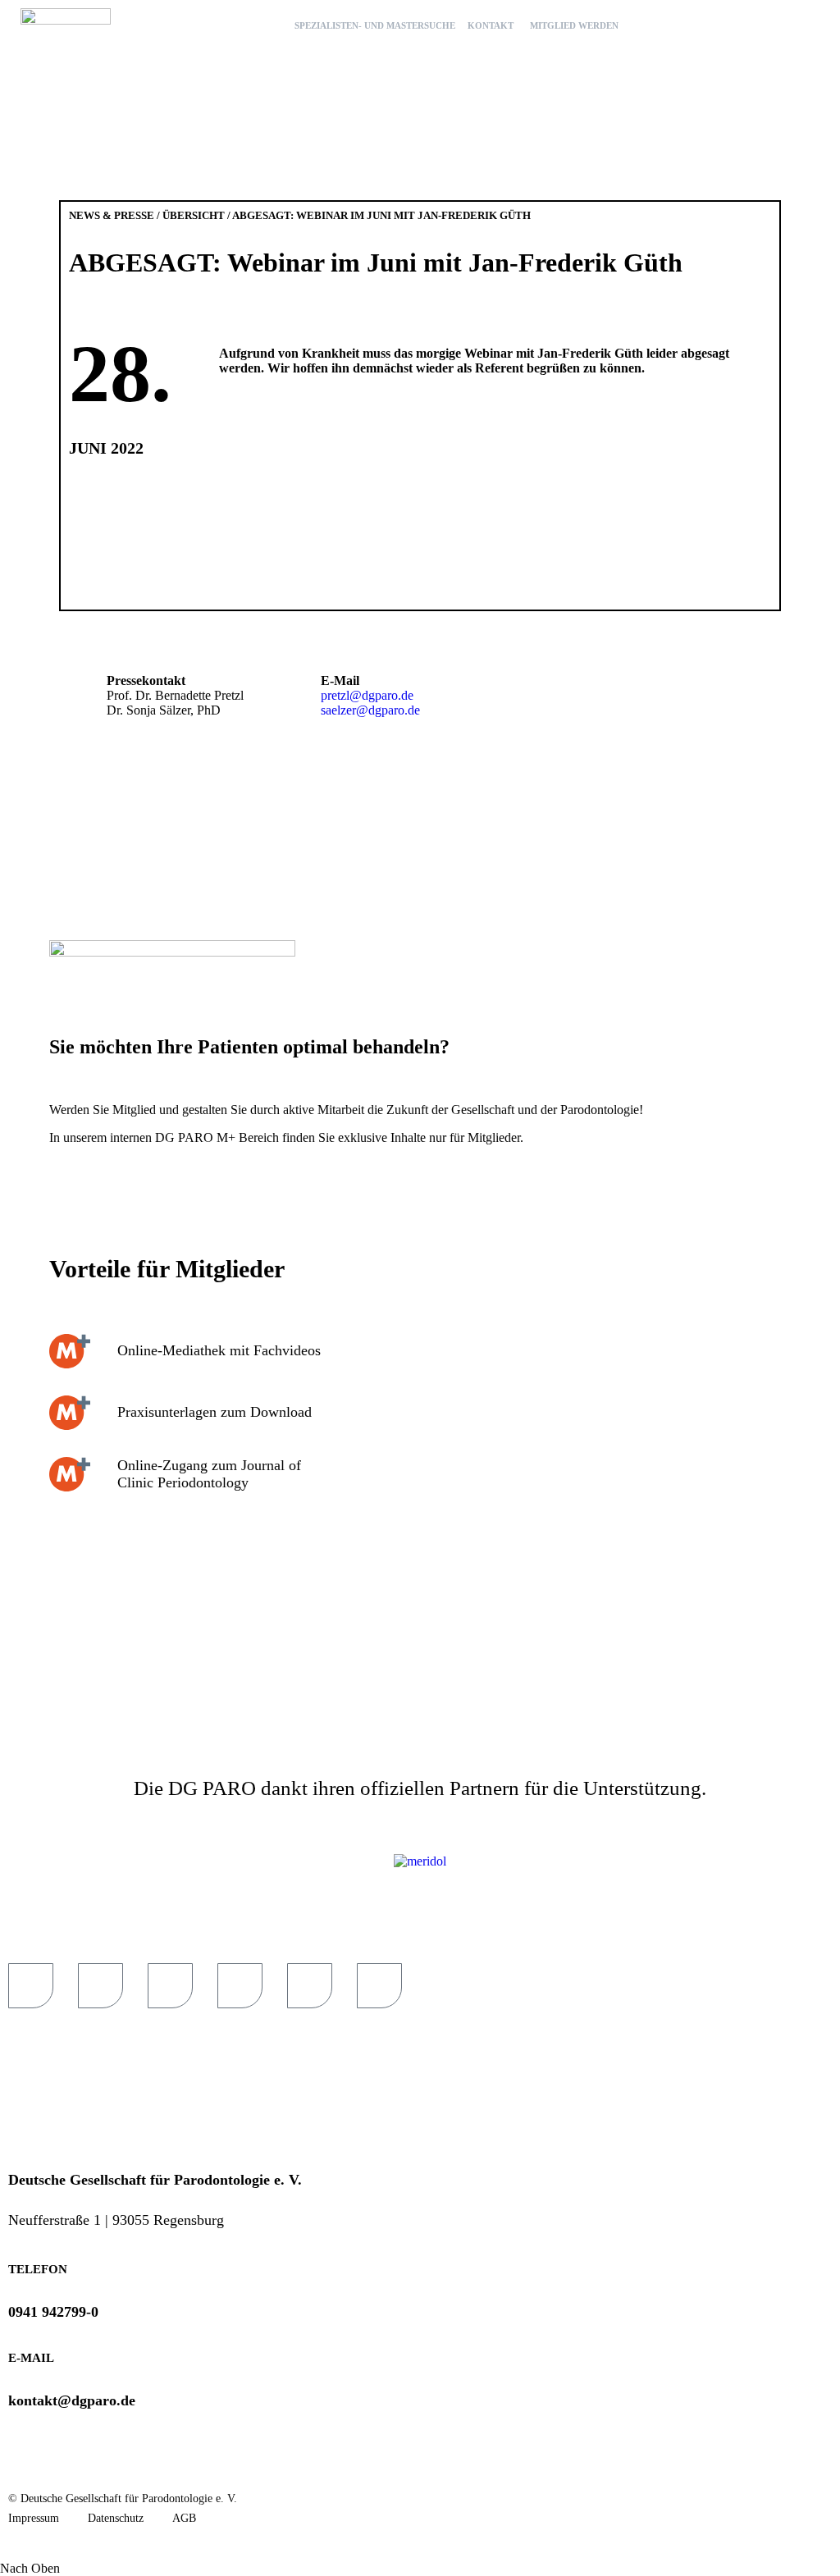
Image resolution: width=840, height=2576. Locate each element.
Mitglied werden (574, 25)
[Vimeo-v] (170, 1986)
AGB (184, 2518)
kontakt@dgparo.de (72, 2400)
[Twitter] (240, 1986)
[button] (814, 22)
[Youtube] (100, 1986)
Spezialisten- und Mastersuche (375, 25)
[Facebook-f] (31, 1986)
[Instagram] (379, 1986)
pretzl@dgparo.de (367, 695)
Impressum (34, 2518)
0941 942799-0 (53, 2312)
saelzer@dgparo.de (370, 710)
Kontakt (491, 25)
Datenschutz (116, 2518)
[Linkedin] (310, 1986)
